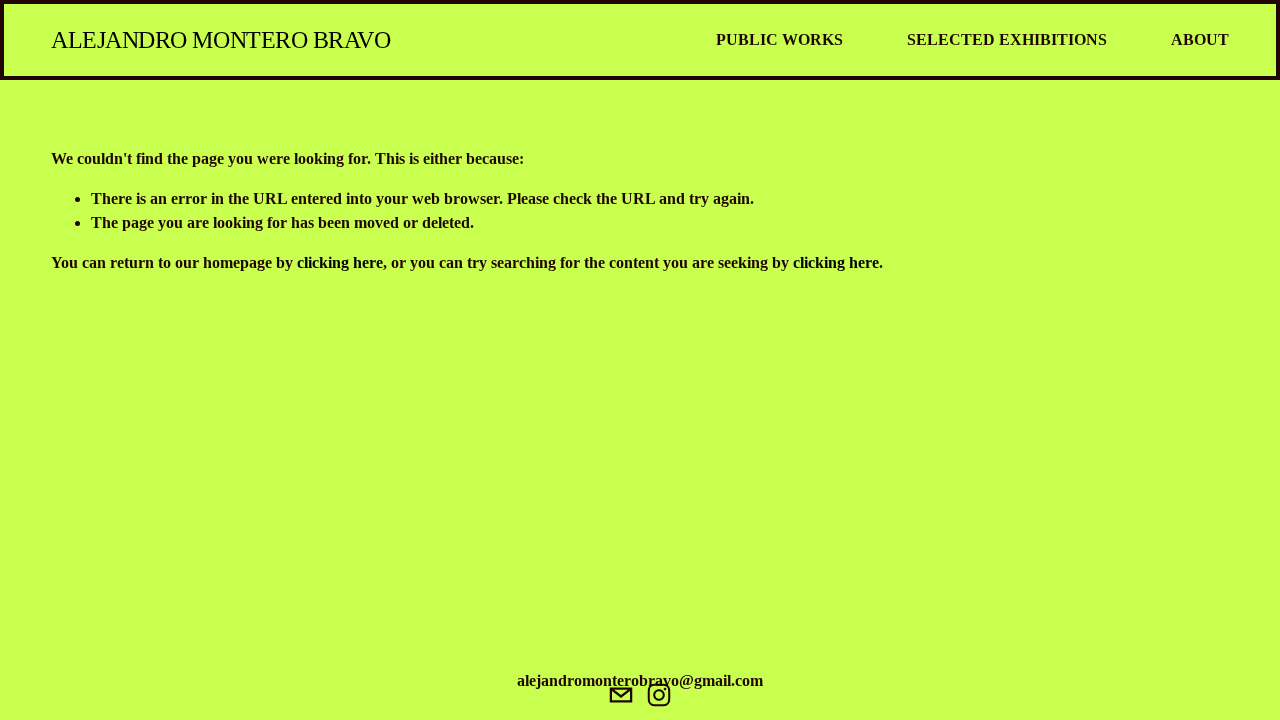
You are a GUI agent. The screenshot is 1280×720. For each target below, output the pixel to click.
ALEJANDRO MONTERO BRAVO (220, 40)
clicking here (340, 262)
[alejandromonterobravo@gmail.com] (621, 695)
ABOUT (1200, 39)
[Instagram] (659, 695)
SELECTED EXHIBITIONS (1007, 39)
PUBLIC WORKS (779, 39)
